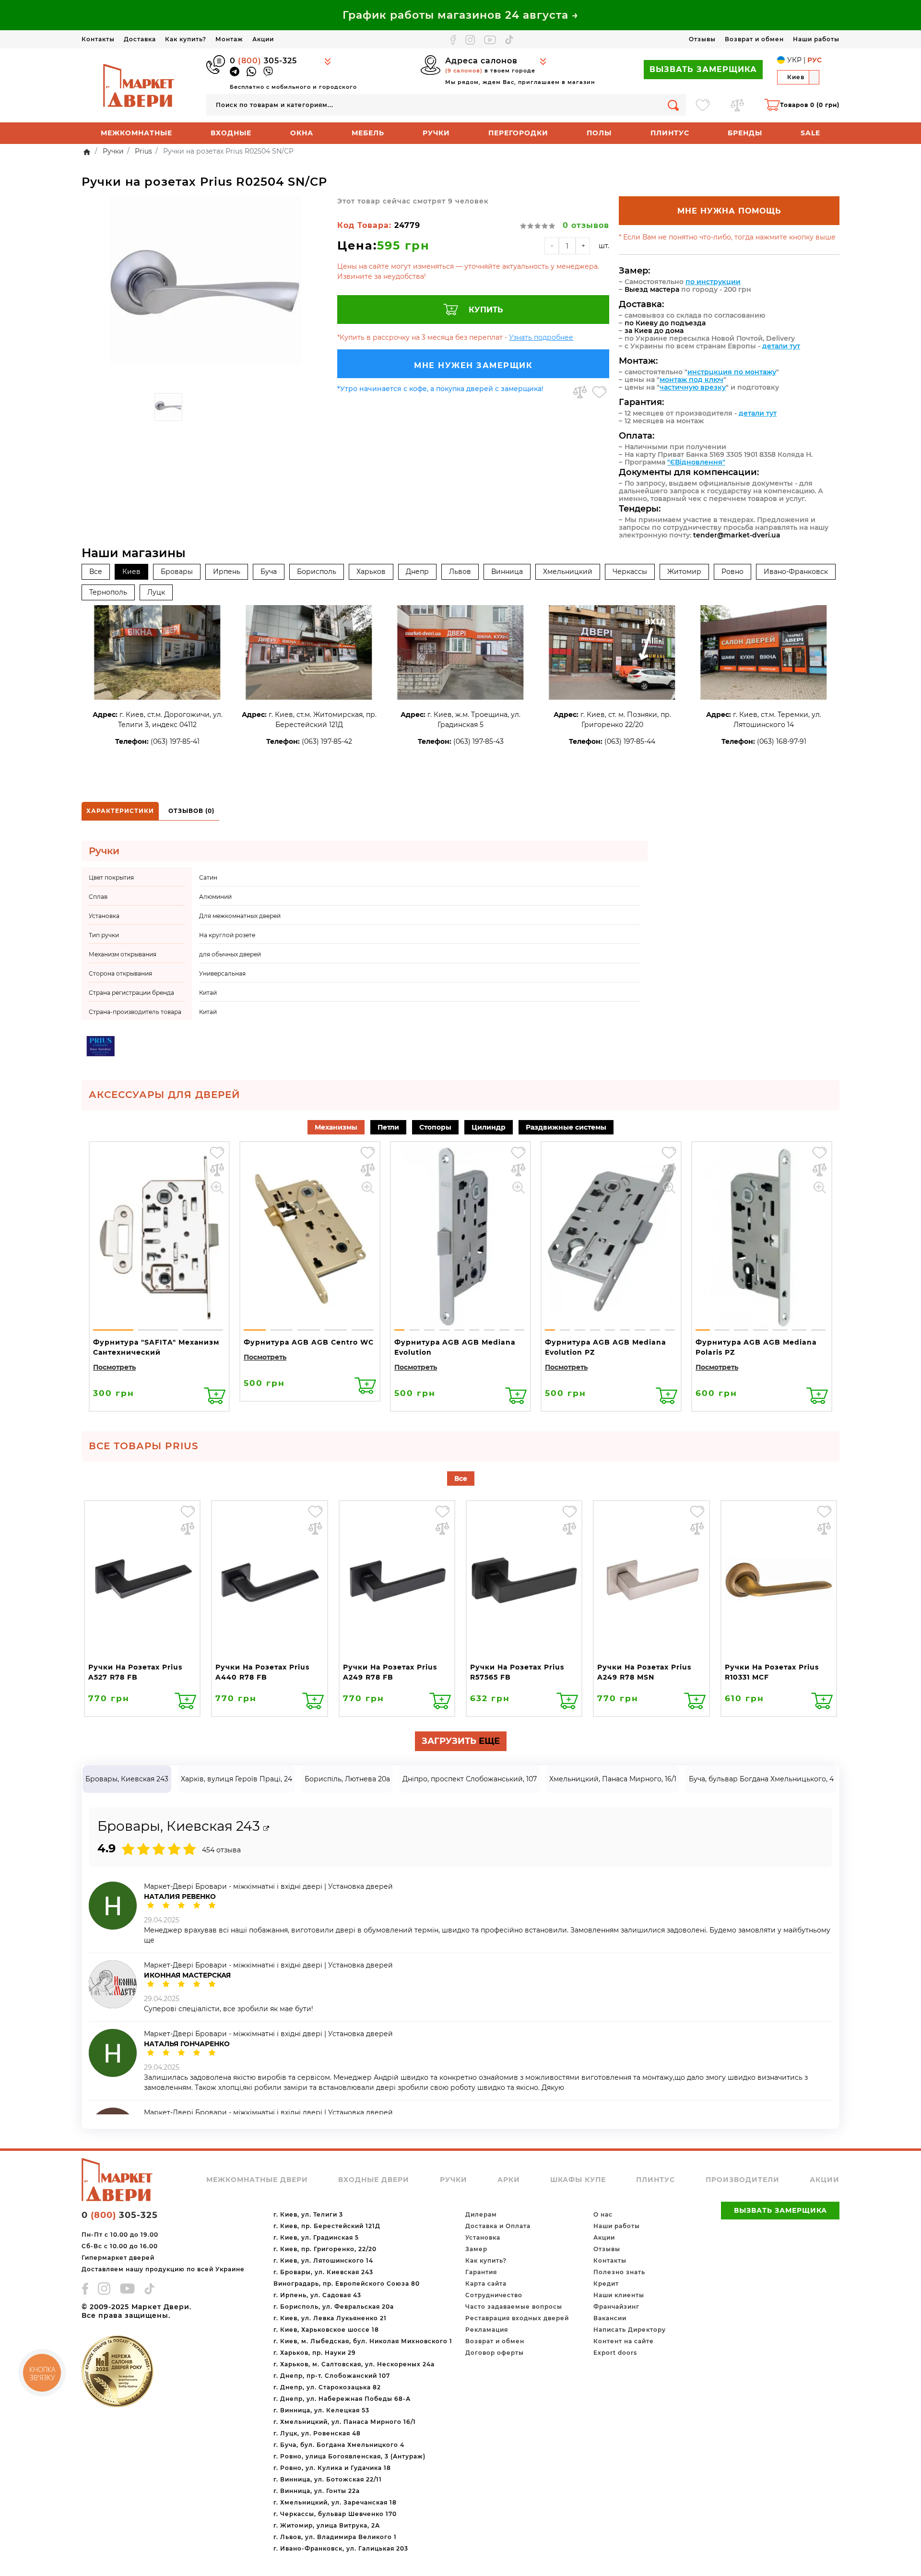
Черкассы (630, 572)
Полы (599, 133)
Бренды (745, 133)
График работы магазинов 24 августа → (460, 15)
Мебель (368, 133)
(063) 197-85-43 (478, 741)
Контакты (98, 39)
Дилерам (481, 2214)
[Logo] (139, 85)
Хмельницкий (568, 572)
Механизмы (336, 1127)
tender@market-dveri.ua (737, 535)
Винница (507, 572)
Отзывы (702, 39)
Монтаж (229, 39)
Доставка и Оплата (498, 2226)
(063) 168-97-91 (782, 741)
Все (96, 572)
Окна (302, 133)
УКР (794, 60)
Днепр (417, 572)
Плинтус (670, 133)
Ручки (436, 133)
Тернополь (108, 592)
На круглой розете (227, 935)
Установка (483, 2237)
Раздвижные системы (566, 1127)
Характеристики (120, 811)
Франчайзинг (616, 2307)
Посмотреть (114, 1367)
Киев (131, 572)
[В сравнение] (580, 392)
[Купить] (215, 1396)
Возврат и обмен (754, 39)
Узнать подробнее (541, 337)
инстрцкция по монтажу (732, 372)
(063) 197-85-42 (327, 741)
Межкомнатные (136, 133)
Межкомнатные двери (257, 2180)
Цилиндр (489, 1127)
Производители (743, 2180)
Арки (509, 2180)
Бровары (177, 572)
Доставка (140, 39)
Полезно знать (619, 2272)
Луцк (156, 592)
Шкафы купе (578, 2180)
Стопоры (435, 1127)
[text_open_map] (266, 1829)
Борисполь (317, 572)
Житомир (684, 572)
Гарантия (481, 2272)
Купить (486, 310)
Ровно (732, 572)
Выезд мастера (652, 289)
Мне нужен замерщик (473, 365)
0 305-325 (263, 61)
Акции (263, 39)
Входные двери (374, 2180)
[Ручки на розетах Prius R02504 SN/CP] (205, 292)
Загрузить (461, 1741)
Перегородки (518, 133)
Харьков (371, 572)
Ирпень (227, 572)
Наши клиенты (619, 2295)
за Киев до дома (654, 331)
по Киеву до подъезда (665, 323)
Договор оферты (495, 2353)
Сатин (208, 877)
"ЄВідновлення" (696, 462)
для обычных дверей (230, 954)
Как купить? (186, 39)
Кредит (606, 2284)
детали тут (781, 346)
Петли (388, 1127)
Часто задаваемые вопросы (514, 2307)
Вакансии (610, 2318)
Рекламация (487, 2330)
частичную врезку (693, 387)
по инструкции (713, 282)
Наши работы (816, 39)
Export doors (615, 2353)
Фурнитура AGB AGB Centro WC (309, 1342)
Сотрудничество (494, 2295)
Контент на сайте (624, 2341)
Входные (231, 133)
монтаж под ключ (691, 380)
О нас (603, 2214)
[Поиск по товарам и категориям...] (673, 105)
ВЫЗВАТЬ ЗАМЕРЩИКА (703, 69)
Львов (460, 572)
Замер (476, 2249)
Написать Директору (630, 2330)
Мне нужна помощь (729, 211)
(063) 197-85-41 (175, 741)
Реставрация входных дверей (517, 2318)
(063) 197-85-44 (630, 741)
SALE (810, 133)
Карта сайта (486, 2284)
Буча (269, 572)
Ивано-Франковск (796, 572)
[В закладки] (599, 392)
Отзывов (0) (191, 811)
